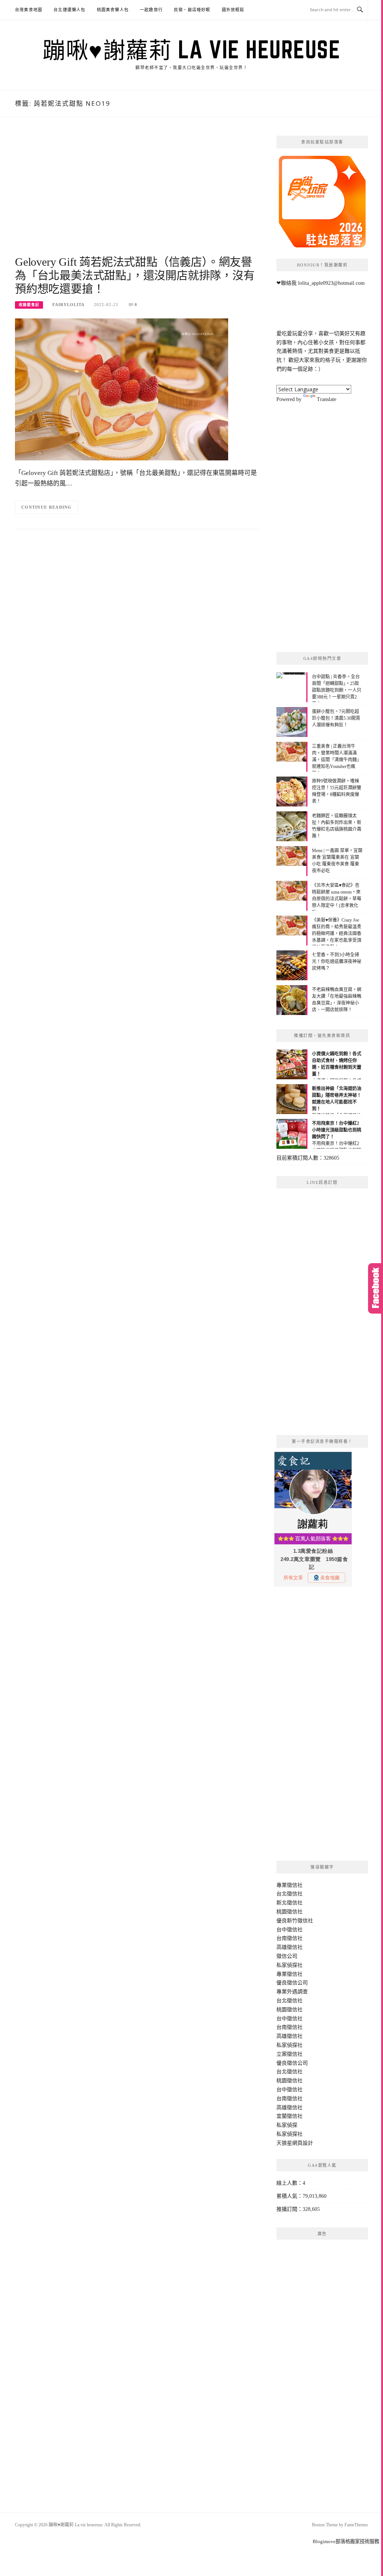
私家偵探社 (289, 1965)
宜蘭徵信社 (289, 2116)
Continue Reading (47, 507)
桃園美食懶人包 (113, 10)
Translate (327, 399)
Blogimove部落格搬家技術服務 (346, 2541)
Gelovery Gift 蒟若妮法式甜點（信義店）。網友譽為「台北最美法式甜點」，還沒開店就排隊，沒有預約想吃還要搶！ (135, 275)
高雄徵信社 (289, 1947)
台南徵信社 (289, 1938)
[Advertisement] (137, 195)
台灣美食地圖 (29, 10)
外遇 (292, 1992)
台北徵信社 (289, 1894)
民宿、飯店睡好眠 (192, 10)
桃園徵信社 (289, 1912)
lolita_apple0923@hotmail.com (331, 283)
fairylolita (68, 305)
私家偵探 (287, 2125)
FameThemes (356, 2525)
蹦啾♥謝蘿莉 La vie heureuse (191, 49)
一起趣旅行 (151, 10)
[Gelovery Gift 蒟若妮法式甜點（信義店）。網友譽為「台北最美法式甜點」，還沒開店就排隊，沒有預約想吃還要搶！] (122, 389)
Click (376, 1288)
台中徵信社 (289, 1930)
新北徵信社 (289, 1903)
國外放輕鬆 (233, 10)
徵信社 (295, 1885)
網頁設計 (303, 2143)
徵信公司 (287, 1956)
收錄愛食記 (29, 305)
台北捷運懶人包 (69, 10)
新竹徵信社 (300, 1921)
